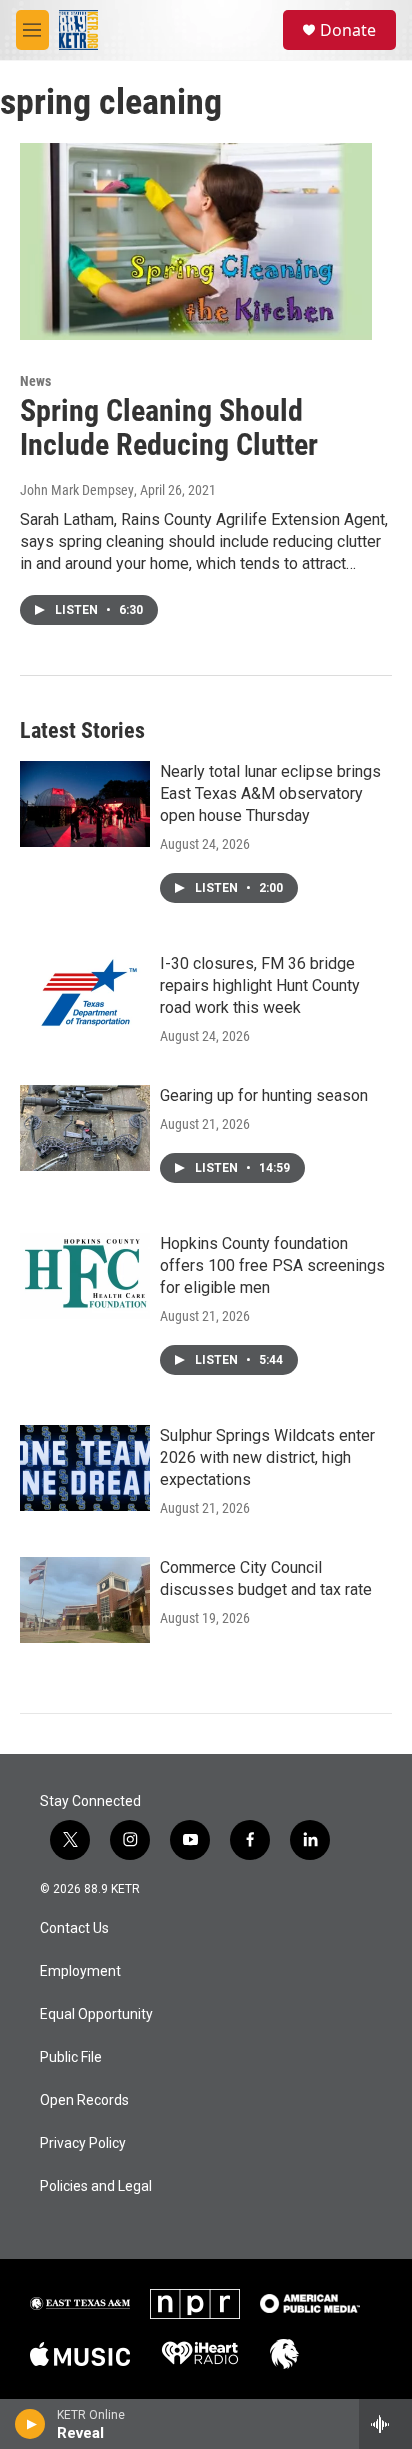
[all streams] (385, 2424)
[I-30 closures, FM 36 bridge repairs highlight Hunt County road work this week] (85, 996)
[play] (30, 2424)
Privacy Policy (83, 2143)
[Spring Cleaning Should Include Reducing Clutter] (196, 241)
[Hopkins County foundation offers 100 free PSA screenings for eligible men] (85, 1276)
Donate (348, 30)
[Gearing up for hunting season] (85, 1128)
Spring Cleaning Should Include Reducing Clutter (169, 428)
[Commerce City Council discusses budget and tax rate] (85, 1600)
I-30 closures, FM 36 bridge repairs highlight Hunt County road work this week (260, 985)
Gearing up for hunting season (264, 1095)
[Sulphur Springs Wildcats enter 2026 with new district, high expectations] (85, 1468)
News (35, 381)
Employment (80, 1971)
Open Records (84, 2100)
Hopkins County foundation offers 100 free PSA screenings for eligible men (272, 1265)
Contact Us (74, 1928)
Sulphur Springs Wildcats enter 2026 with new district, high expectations (267, 1457)
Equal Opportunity (96, 2014)
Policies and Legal (96, 2186)
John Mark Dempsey (77, 490)
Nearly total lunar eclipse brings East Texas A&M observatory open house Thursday (270, 793)
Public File (71, 2057)
